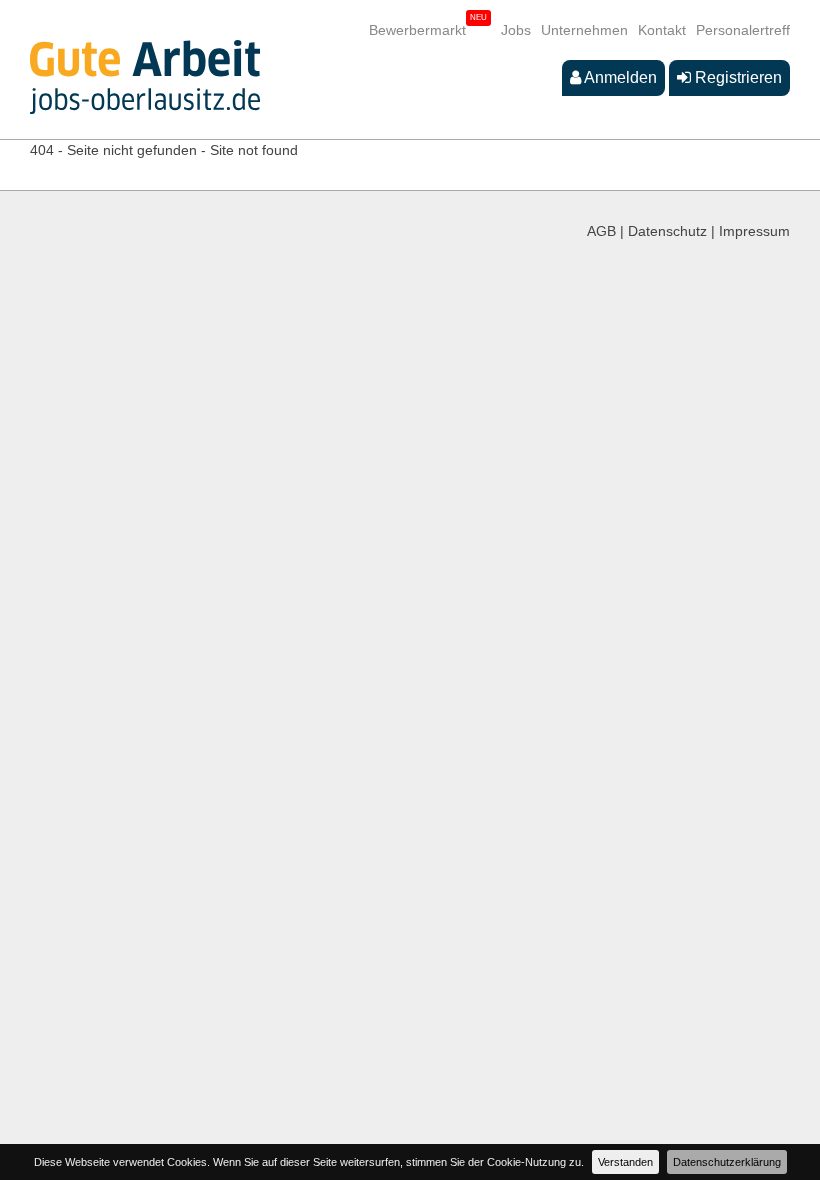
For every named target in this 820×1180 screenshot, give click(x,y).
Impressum (754, 231)
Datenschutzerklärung (727, 1162)
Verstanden (625, 1162)
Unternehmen (584, 30)
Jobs (516, 30)
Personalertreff (743, 30)
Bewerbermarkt (417, 30)
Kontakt (662, 30)
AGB (601, 231)
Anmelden (619, 77)
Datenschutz (667, 231)
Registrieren (736, 77)
